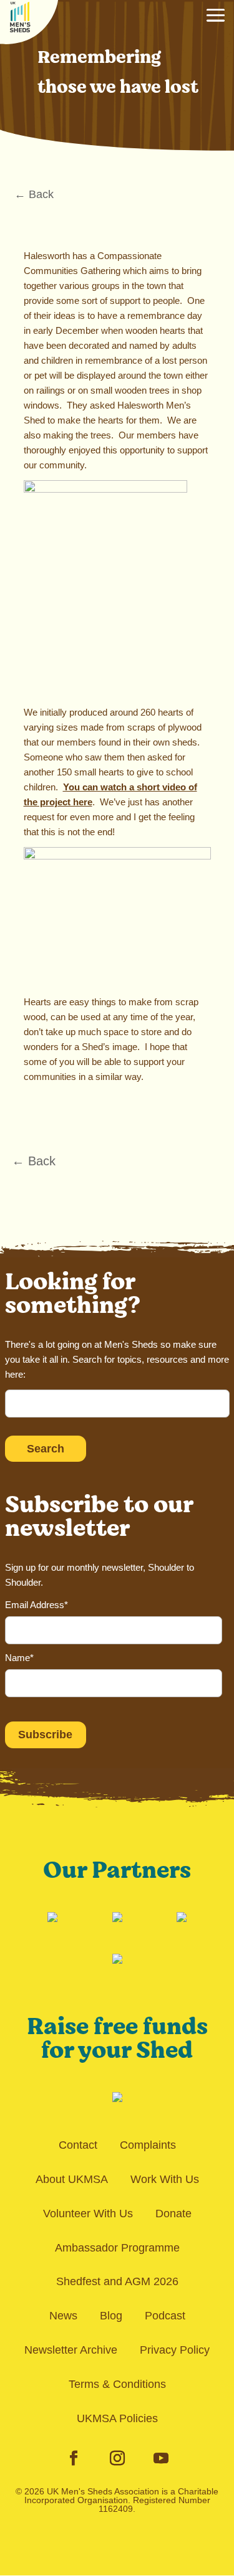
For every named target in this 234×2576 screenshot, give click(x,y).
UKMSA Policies (117, 2418)
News (63, 2316)
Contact (78, 2145)
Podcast (165, 2316)
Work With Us (165, 2179)
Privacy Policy (175, 2350)
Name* (19, 1658)
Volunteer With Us (88, 2214)
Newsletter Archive (71, 2350)
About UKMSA (72, 2179)
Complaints (148, 2145)
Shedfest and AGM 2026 (117, 2281)
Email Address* (37, 1605)
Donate (173, 2214)
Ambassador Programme (117, 2248)
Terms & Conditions (117, 2384)
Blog (111, 2316)
